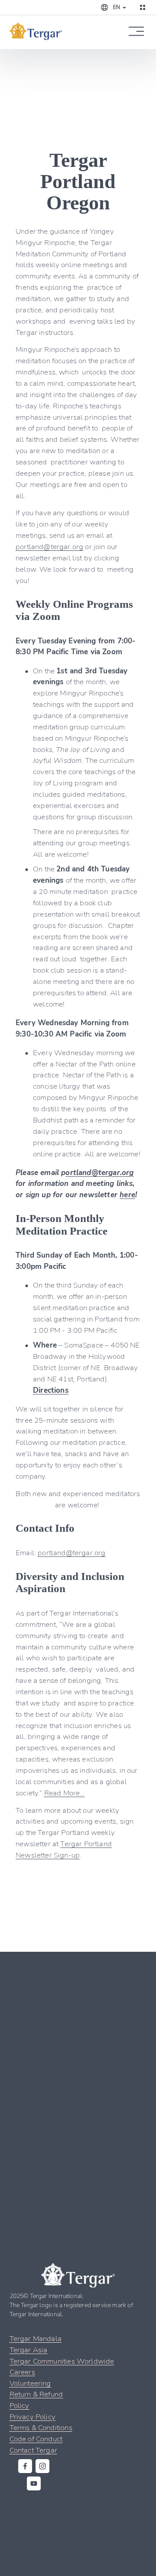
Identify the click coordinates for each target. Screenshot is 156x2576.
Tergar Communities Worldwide (62, 2361)
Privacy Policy (32, 2416)
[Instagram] (42, 2466)
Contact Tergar (33, 2450)
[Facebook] (25, 2466)
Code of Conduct (36, 2439)
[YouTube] (34, 2483)
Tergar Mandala (36, 2338)
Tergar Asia (29, 2349)
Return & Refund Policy (36, 2399)
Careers (22, 2372)
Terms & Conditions (41, 2427)
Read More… (65, 1793)
